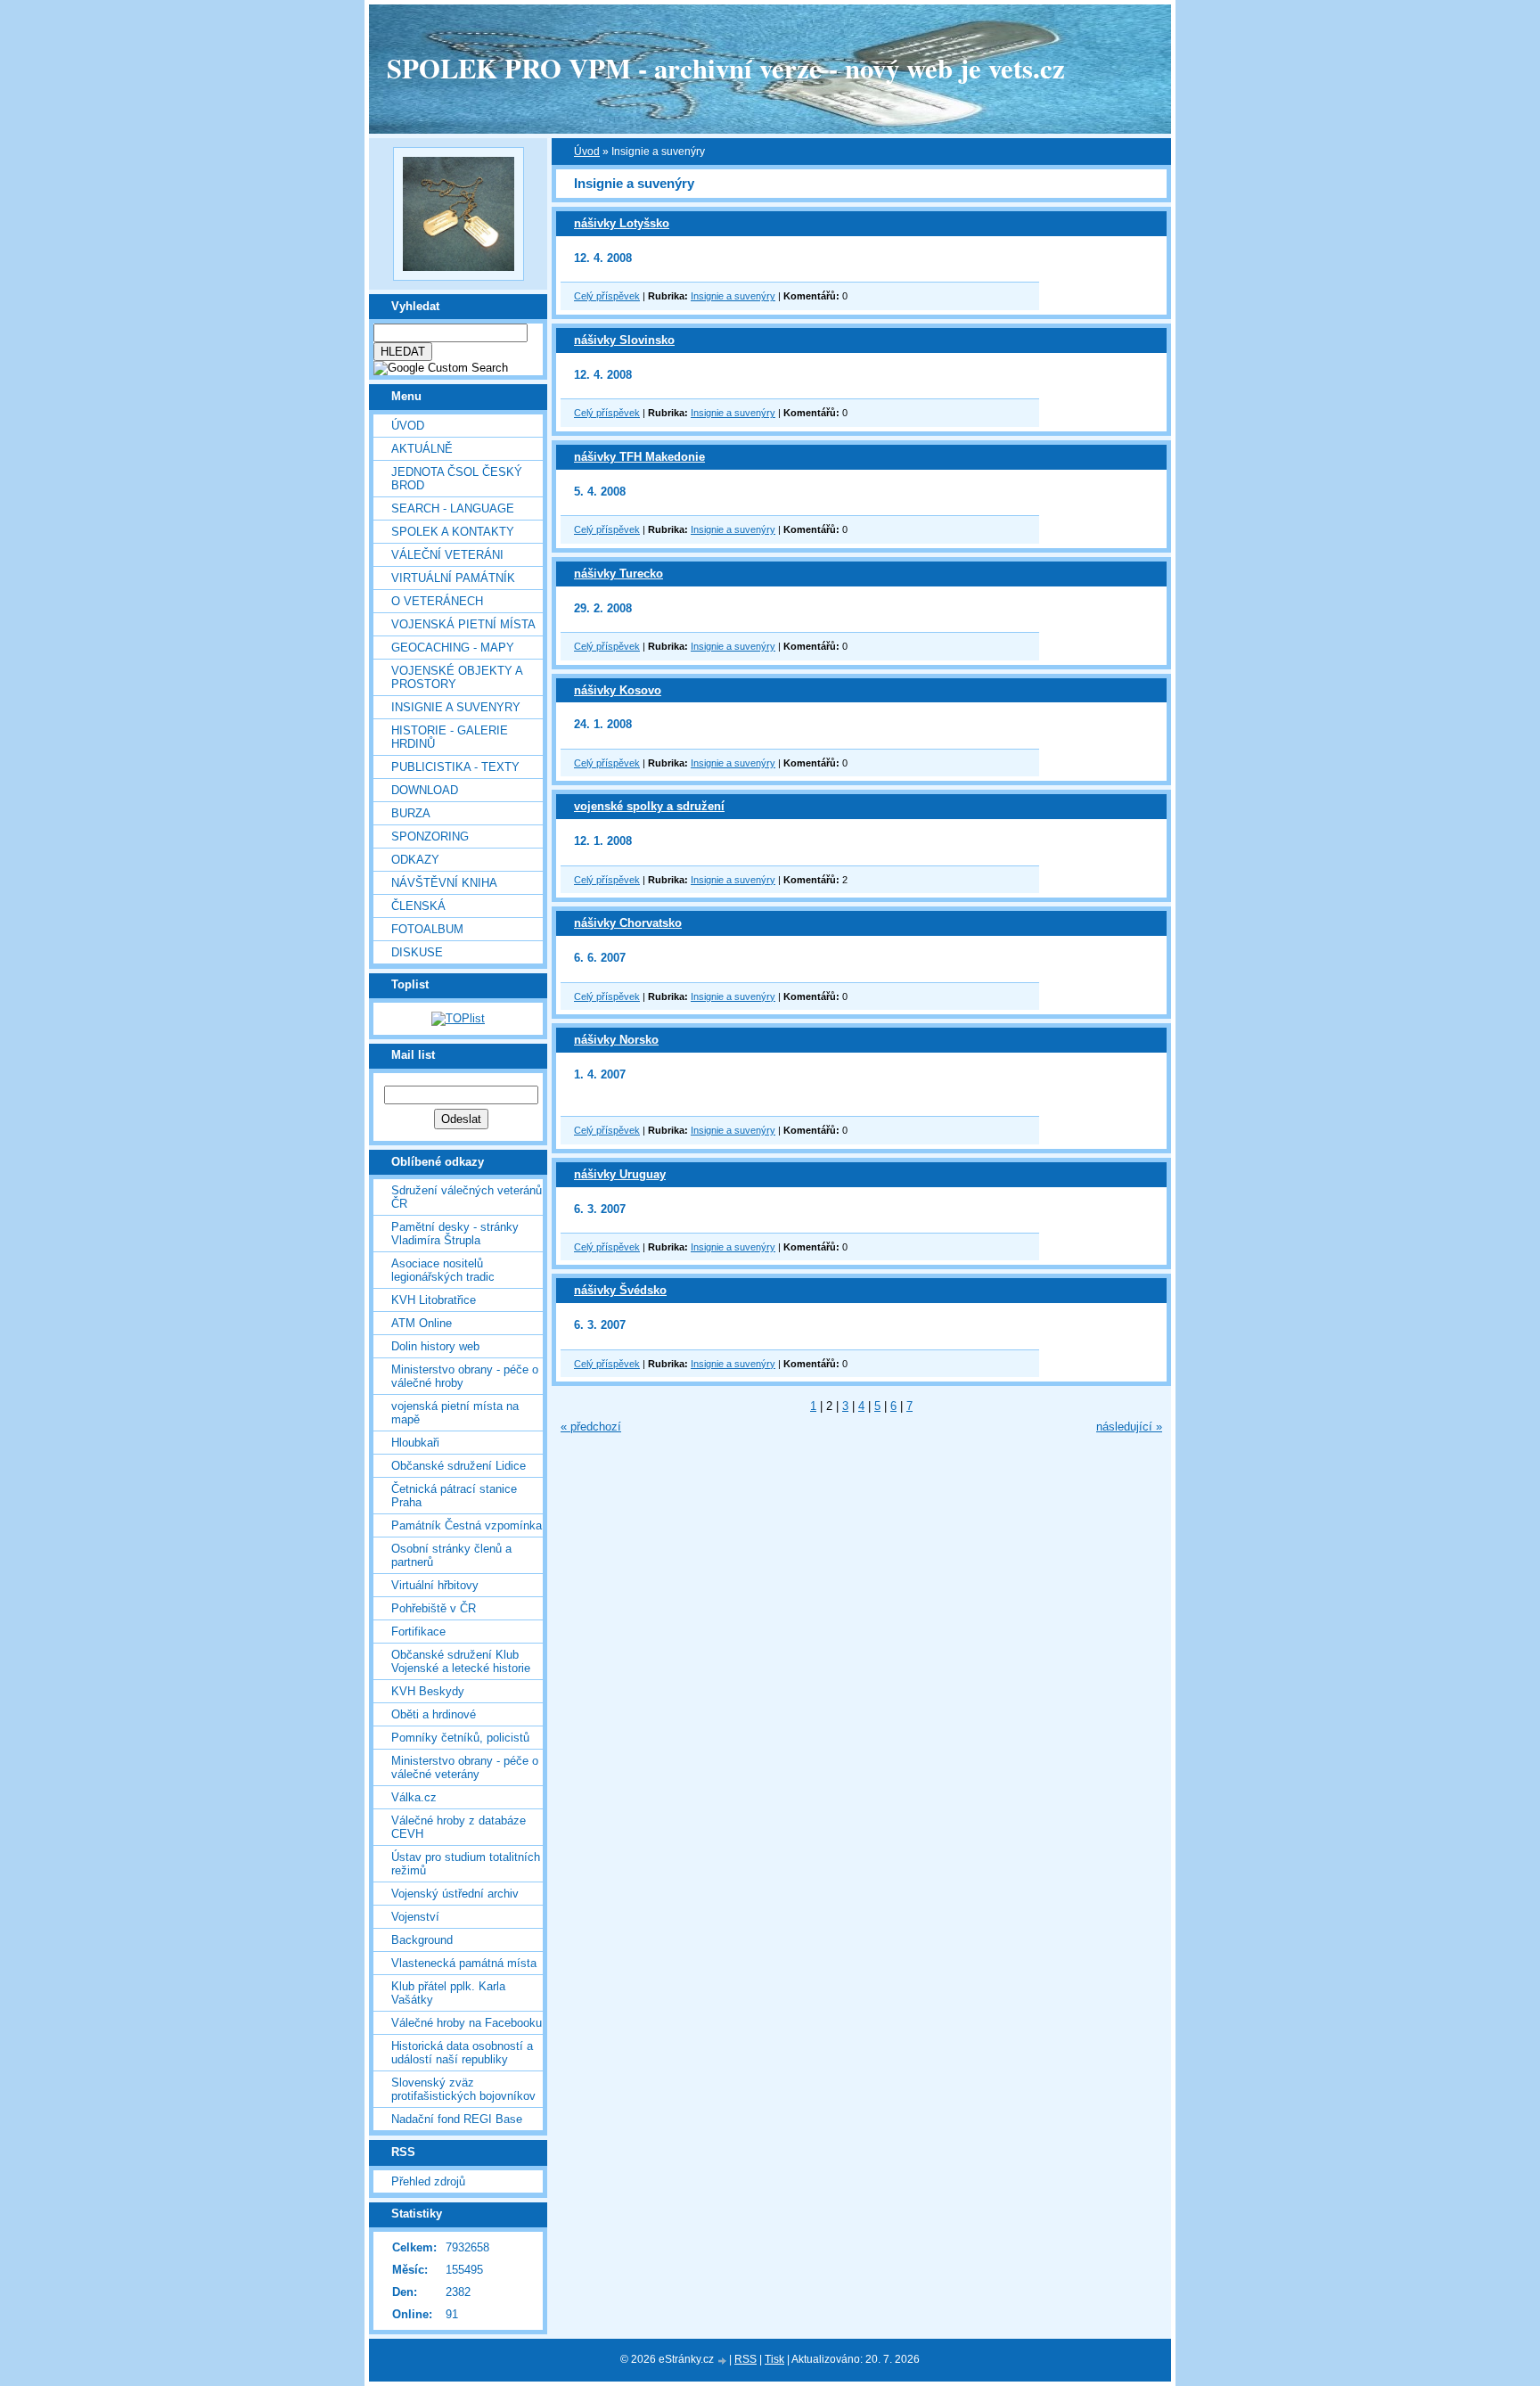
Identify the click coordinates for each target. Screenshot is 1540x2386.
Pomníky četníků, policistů (460, 1738)
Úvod (408, 426)
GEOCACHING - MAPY (453, 648)
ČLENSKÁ (418, 906)
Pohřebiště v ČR (434, 1608)
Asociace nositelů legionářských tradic (443, 1270)
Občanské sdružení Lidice (459, 1466)
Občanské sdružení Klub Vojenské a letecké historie (461, 1661)
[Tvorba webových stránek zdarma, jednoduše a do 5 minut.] (723, 2361)
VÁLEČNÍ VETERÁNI (447, 555)
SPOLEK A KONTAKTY (453, 532)
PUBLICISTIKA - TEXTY (455, 767)
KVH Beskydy (428, 1691)
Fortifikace (418, 1632)
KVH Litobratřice (434, 1300)
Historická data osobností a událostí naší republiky (462, 2053)
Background (422, 1940)
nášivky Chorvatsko (628, 923)
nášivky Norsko (616, 1040)
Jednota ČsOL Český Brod (457, 479)
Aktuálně (422, 449)
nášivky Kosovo (618, 690)
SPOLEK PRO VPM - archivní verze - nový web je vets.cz (726, 68)
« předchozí (591, 1427)
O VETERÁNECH (437, 601)
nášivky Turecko (618, 574)
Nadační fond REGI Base (457, 2119)
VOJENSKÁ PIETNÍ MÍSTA (463, 624)
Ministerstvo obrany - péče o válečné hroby (465, 1376)
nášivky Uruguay (620, 1174)
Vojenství (415, 1917)
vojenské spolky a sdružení (649, 806)
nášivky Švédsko (620, 1290)
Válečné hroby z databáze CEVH (459, 1827)
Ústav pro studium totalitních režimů (466, 1864)
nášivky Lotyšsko (622, 223)
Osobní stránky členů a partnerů (451, 1555)
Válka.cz (414, 1797)
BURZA (411, 813)
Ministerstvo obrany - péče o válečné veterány (465, 1767)
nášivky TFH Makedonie (639, 457)
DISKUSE (417, 952)
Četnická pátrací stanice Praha (454, 1496)
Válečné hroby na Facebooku (467, 2023)
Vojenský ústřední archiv (455, 1894)
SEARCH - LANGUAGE (453, 508)
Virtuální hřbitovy (435, 1585)
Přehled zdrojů (428, 2181)
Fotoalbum (427, 929)
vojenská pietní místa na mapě (455, 1413)
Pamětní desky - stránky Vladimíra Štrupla (455, 1234)
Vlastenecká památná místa (464, 1963)
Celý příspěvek (607, 296)
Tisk (774, 2359)
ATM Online (422, 1323)
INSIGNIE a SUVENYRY (456, 707)
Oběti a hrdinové (434, 1714)
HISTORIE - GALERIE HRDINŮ (450, 737)
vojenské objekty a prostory (457, 677)
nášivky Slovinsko (624, 340)
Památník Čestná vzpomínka (467, 1525)
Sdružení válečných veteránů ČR (467, 1197)
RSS (745, 2359)
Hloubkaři (415, 1443)
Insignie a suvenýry (733, 296)
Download (425, 790)
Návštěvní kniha (444, 883)
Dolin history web (435, 1346)
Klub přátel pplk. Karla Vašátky (448, 1993)
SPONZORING (430, 836)
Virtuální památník (453, 578)
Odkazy (415, 860)
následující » (1129, 1427)
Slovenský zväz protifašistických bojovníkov (463, 2089)
